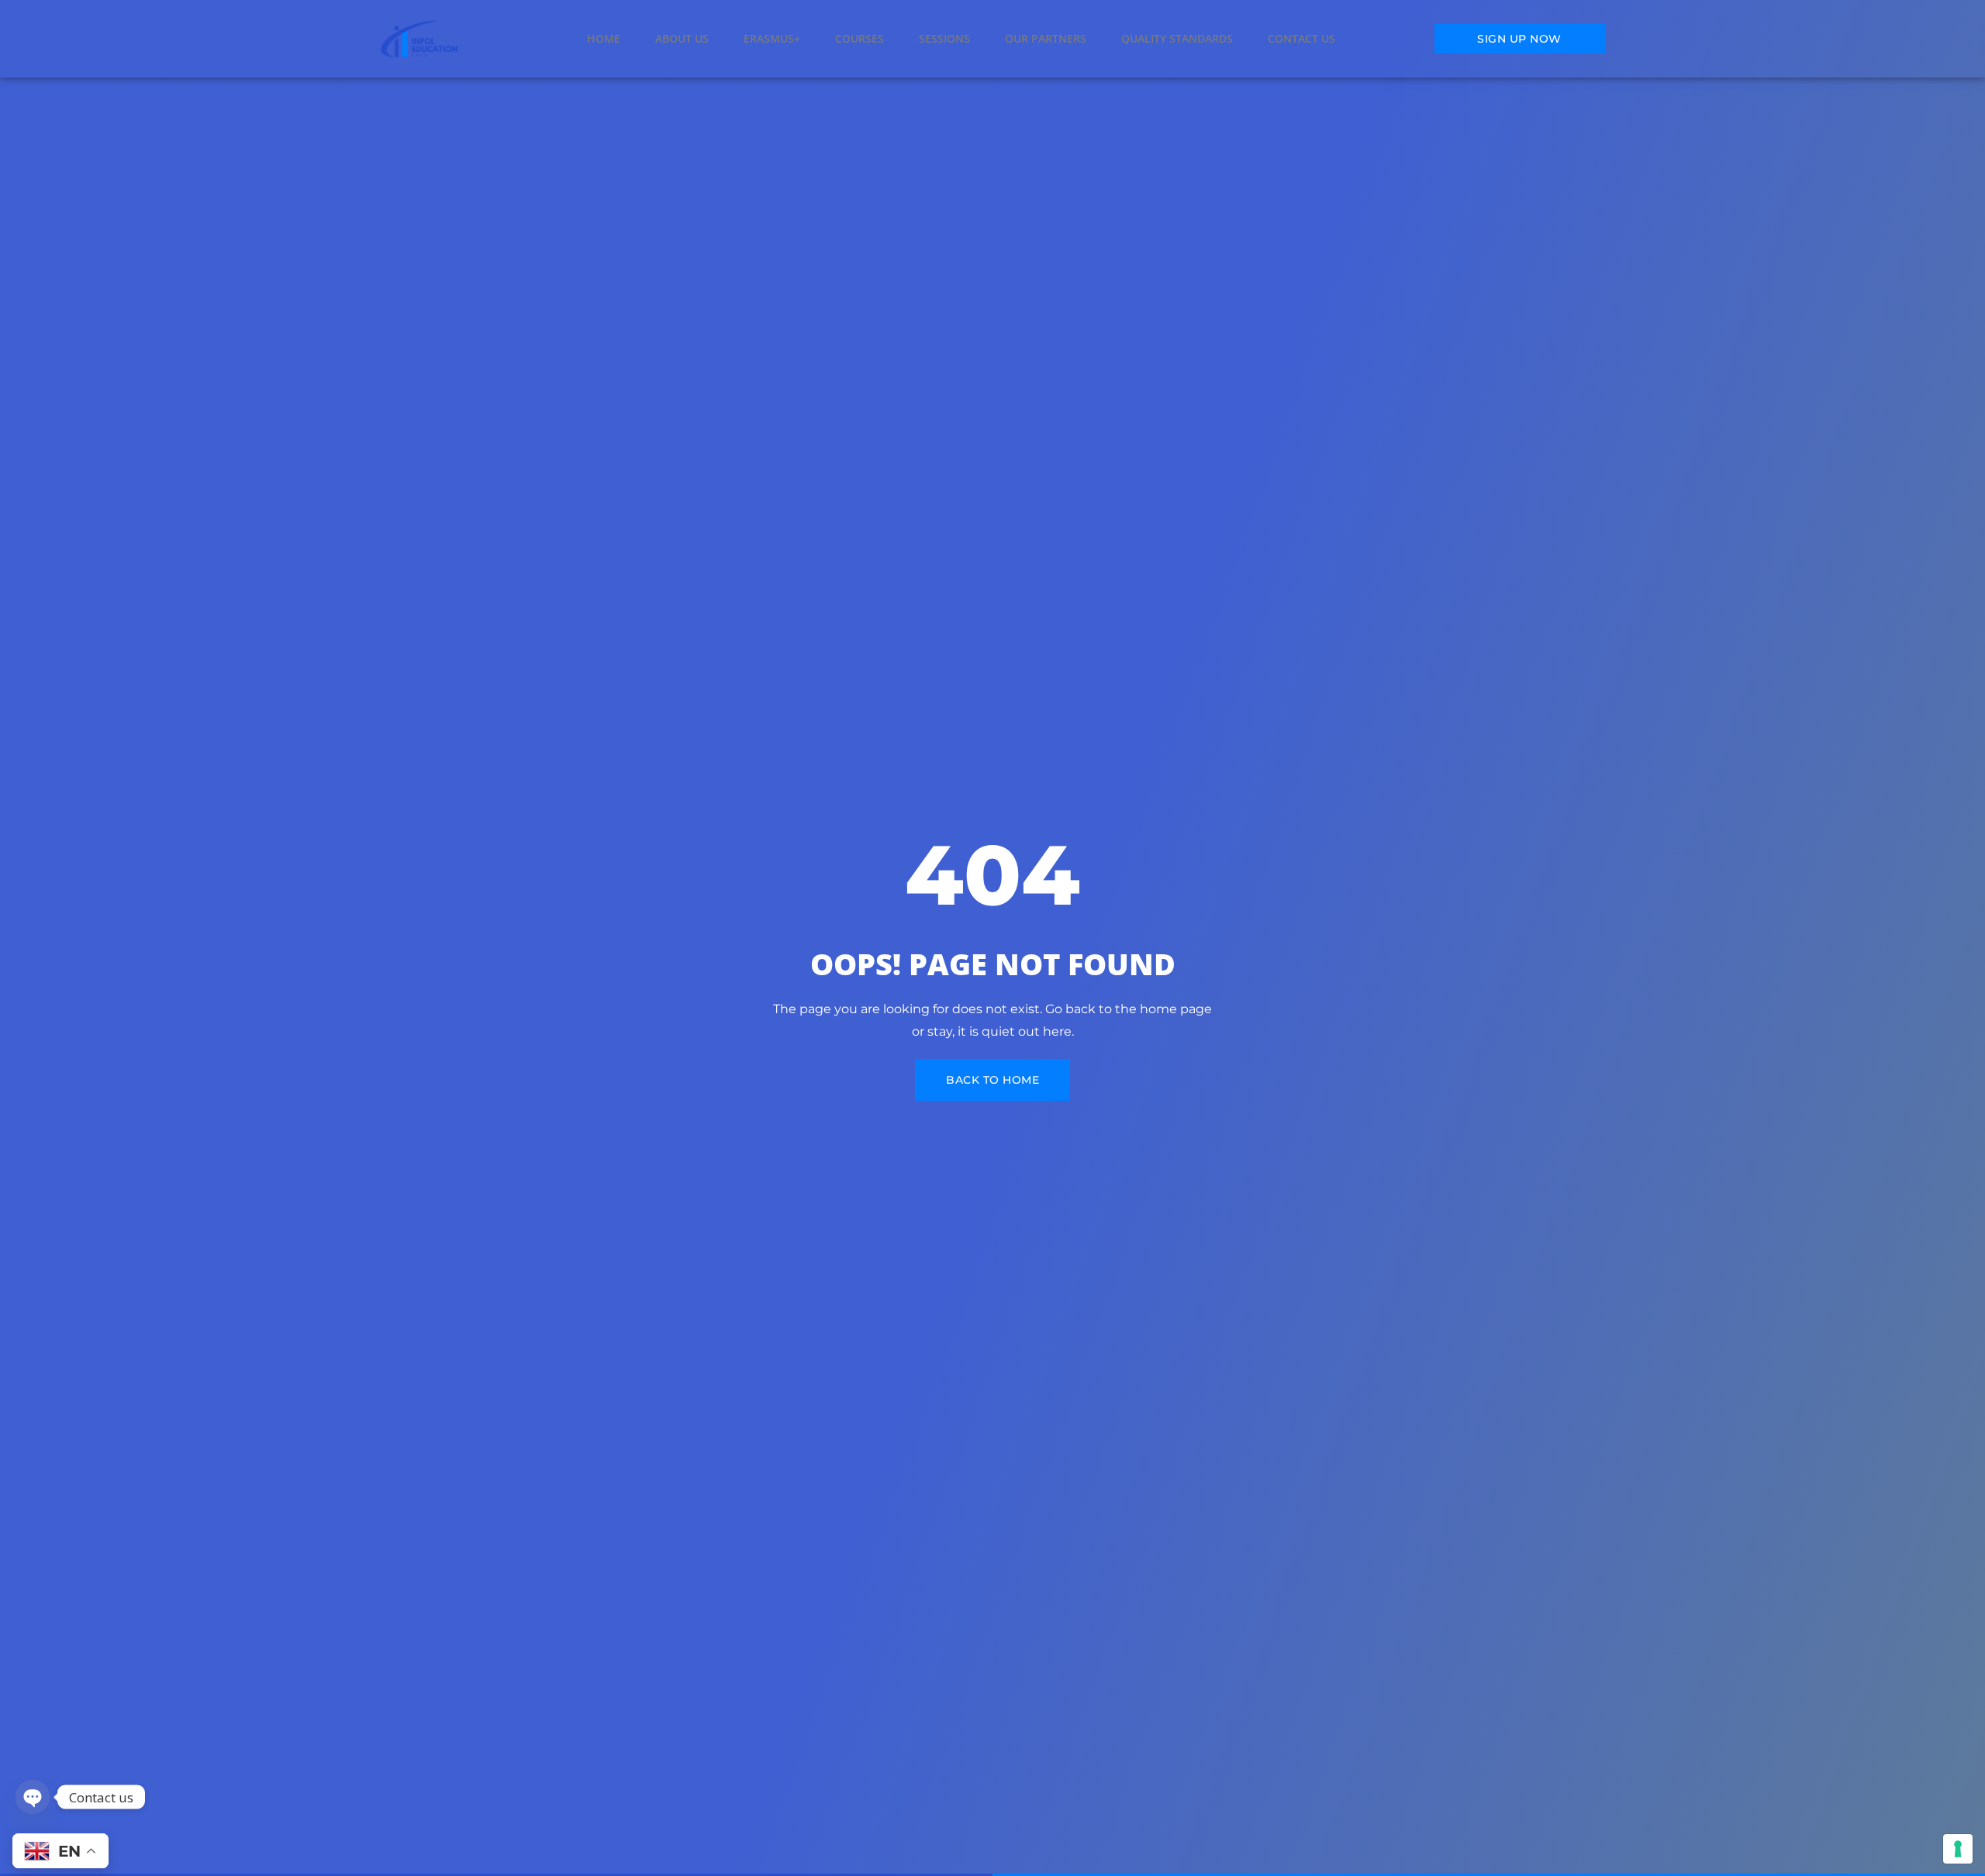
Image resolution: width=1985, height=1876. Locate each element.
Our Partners (1046, 38)
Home (604, 38)
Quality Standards (1177, 38)
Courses (860, 38)
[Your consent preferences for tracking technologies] (1958, 1849)
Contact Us (1301, 38)
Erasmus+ (772, 38)
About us (682, 38)
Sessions (944, 38)
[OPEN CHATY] (33, 1797)
